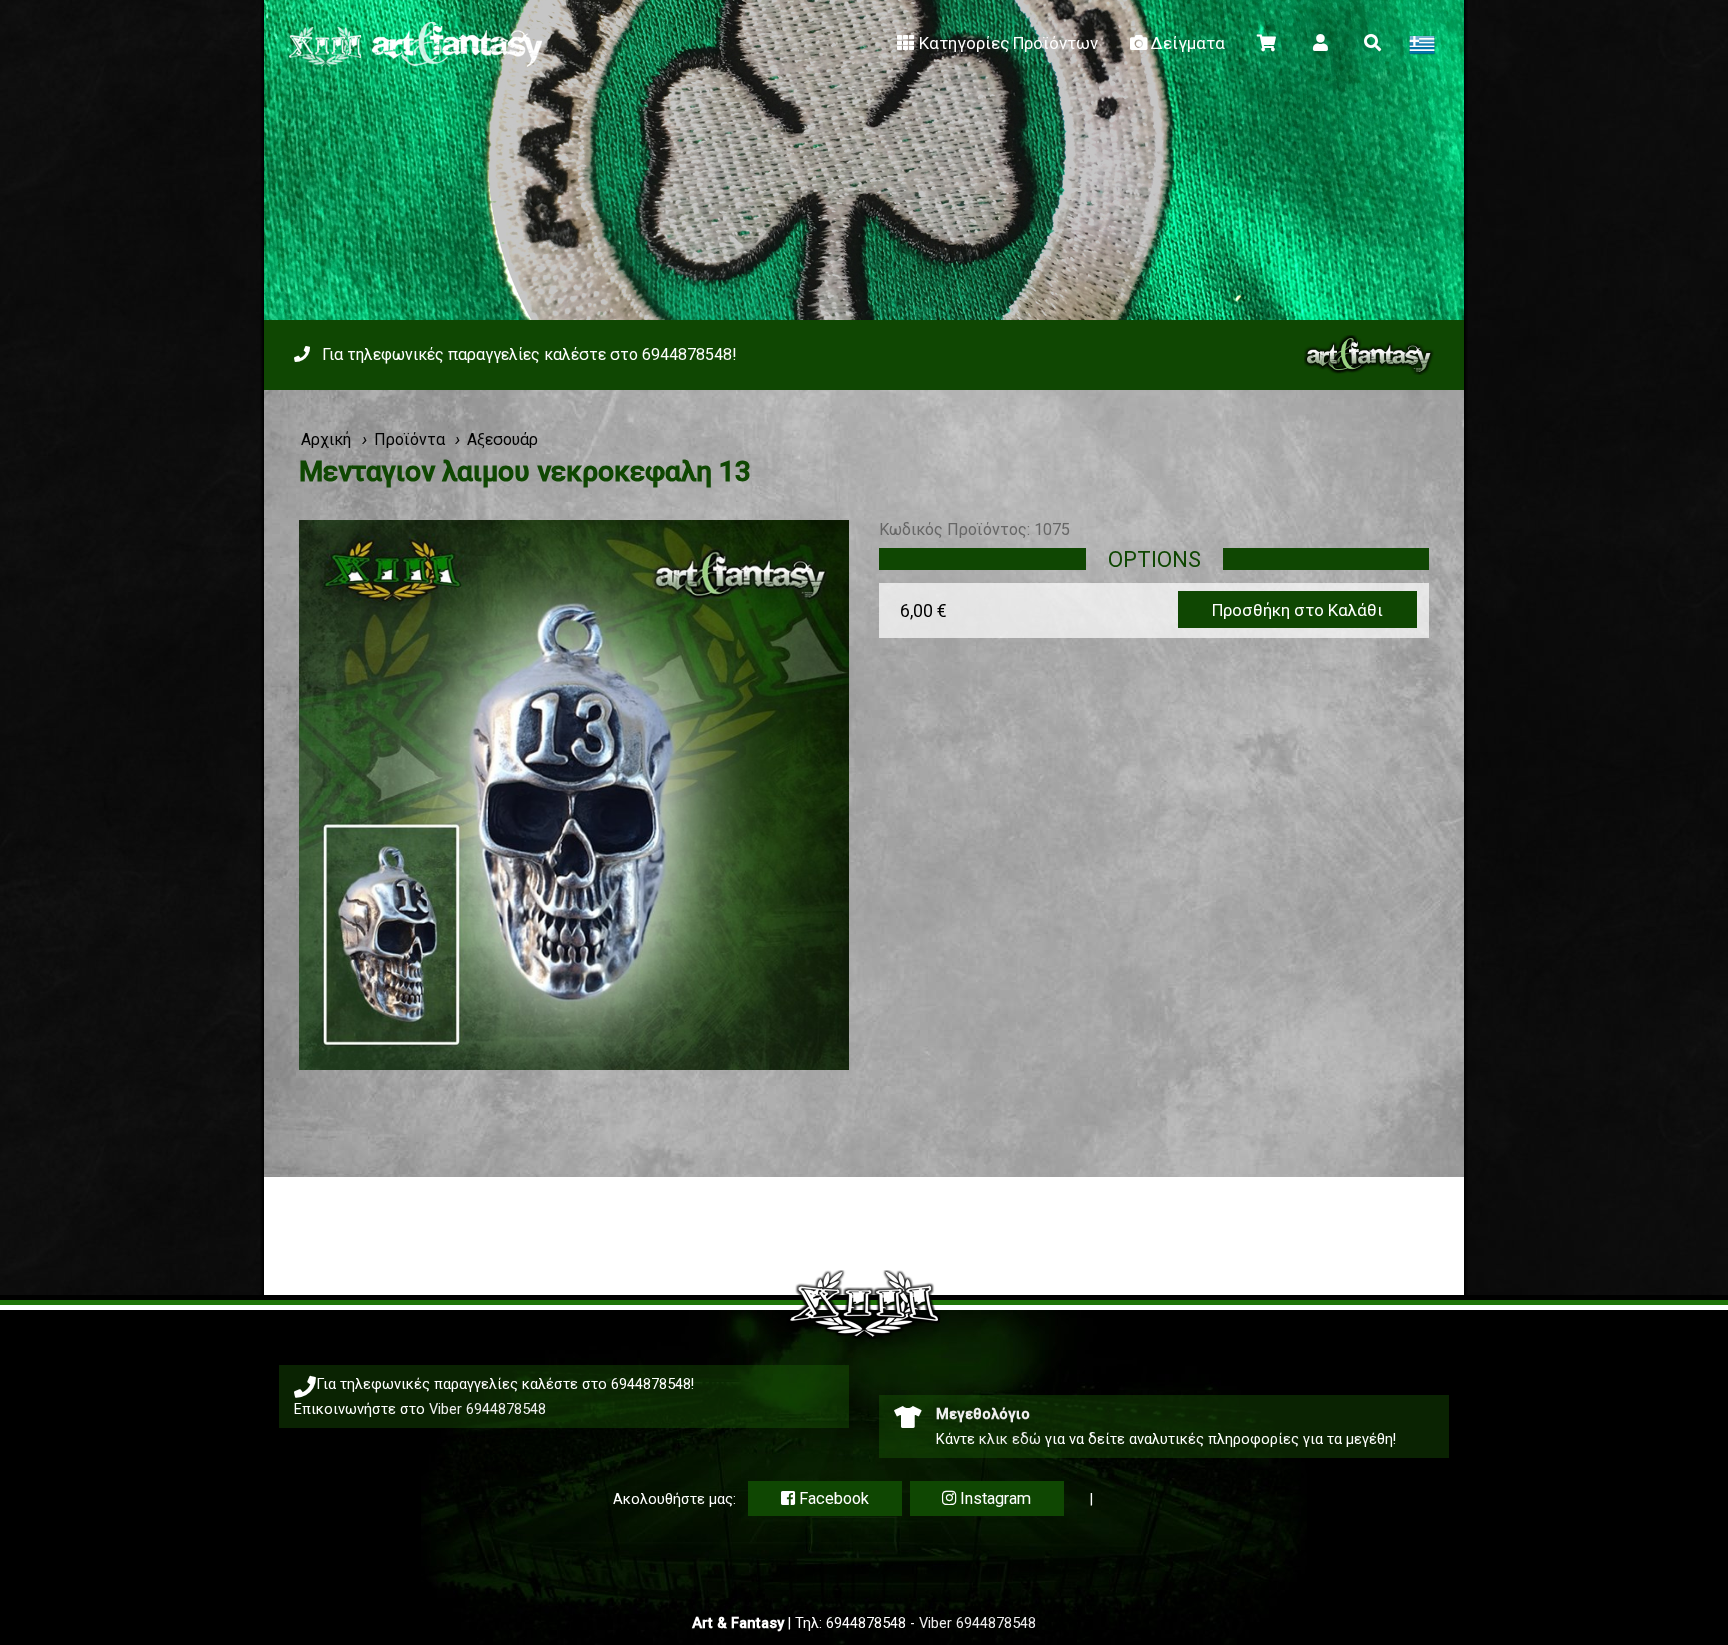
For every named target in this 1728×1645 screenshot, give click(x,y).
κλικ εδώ (1010, 1439)
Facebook (832, 1498)
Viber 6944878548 (487, 1409)
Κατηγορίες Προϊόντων (1008, 43)
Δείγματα (1188, 43)
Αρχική (326, 439)
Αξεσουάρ (502, 439)
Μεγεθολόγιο (983, 1414)
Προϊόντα (409, 439)
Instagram (993, 1498)
